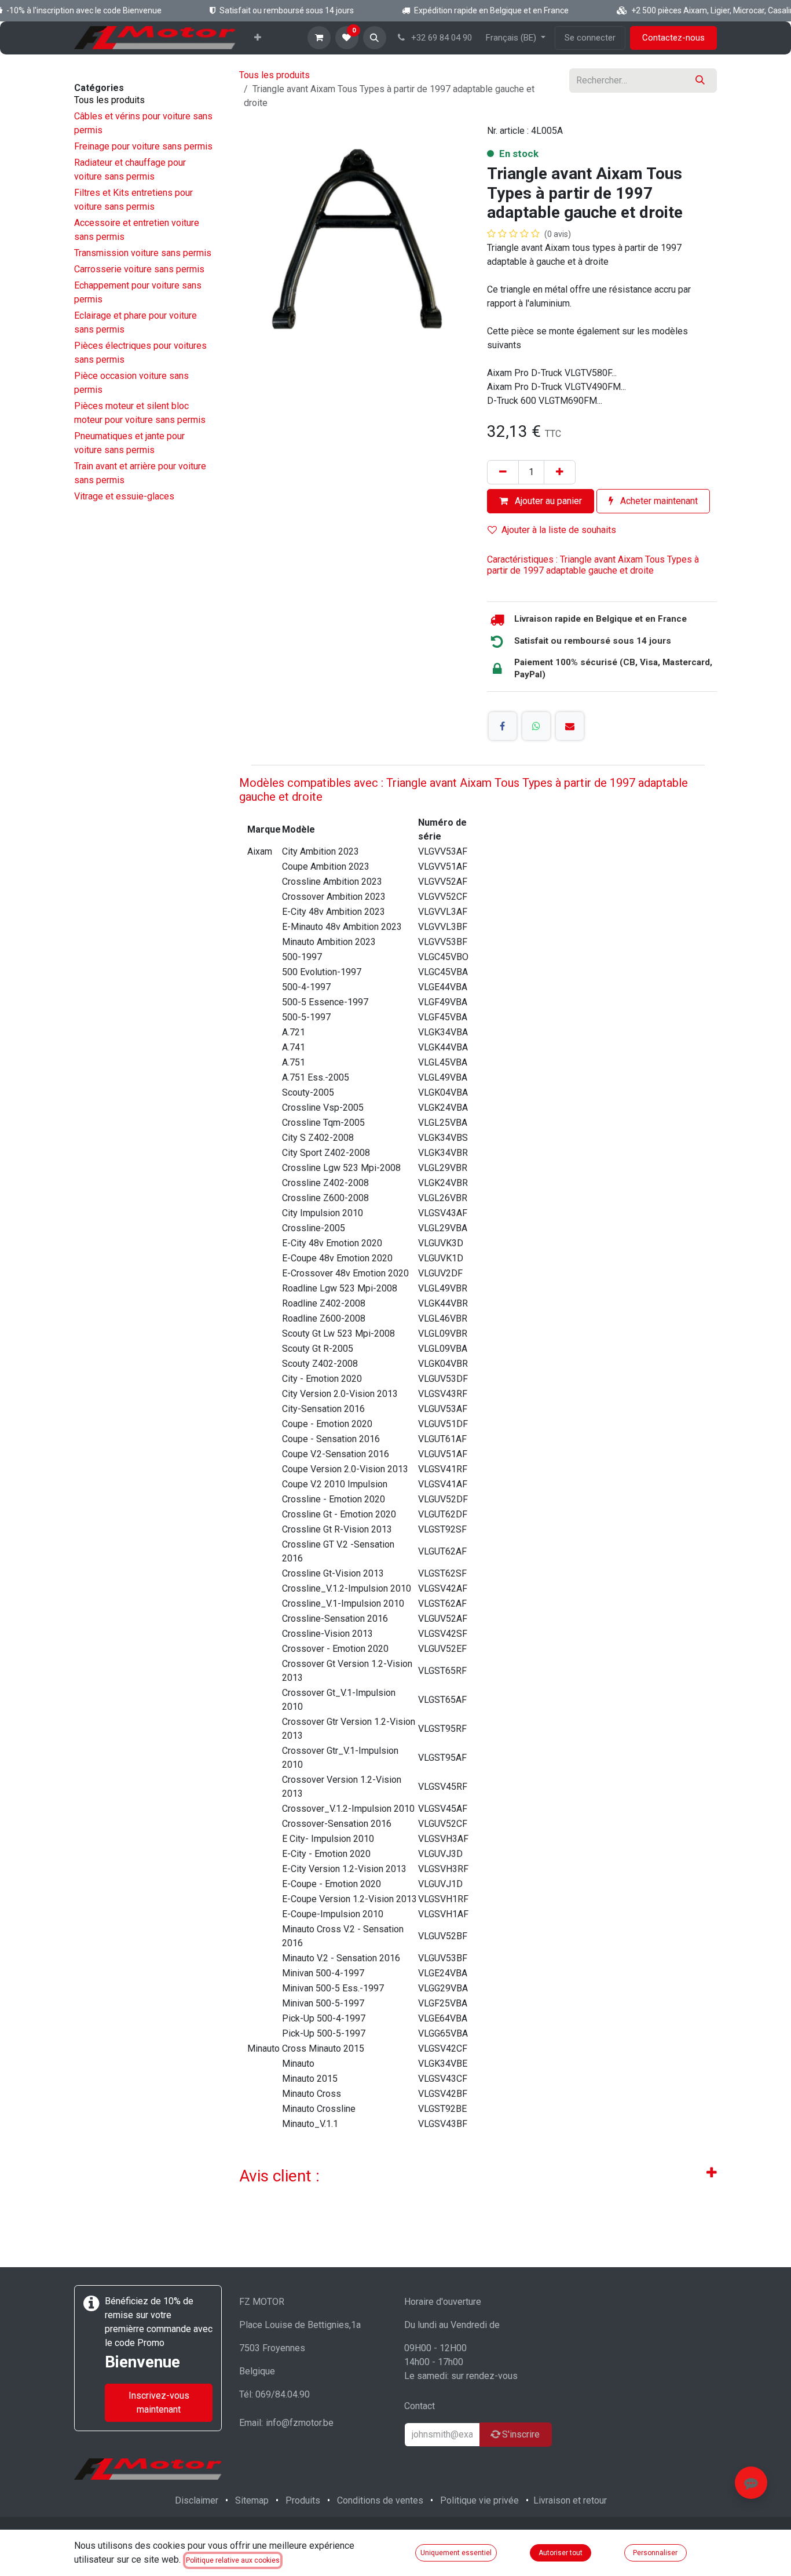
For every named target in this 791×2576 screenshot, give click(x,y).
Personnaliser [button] (655, 2553)
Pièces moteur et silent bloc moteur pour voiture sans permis (140, 413)
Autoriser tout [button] (561, 2553)
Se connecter (590, 38)
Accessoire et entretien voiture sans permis (137, 230)
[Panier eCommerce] (319, 38)
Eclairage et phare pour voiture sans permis (136, 322)
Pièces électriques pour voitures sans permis (140, 353)
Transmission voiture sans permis (143, 253)
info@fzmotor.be (300, 2423)
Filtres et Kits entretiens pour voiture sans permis (133, 200)
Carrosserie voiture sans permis (139, 269)
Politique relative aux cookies (233, 2560)
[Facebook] (503, 726)
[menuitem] (258, 38)
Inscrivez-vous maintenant (159, 2402)
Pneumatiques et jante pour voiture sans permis (129, 443)
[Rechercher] (700, 81)
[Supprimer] (503, 472)
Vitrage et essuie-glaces (124, 496)
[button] (375, 38)
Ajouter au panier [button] (547, 501)
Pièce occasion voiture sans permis (131, 383)
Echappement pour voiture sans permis (138, 292)
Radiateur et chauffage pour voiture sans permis (130, 169)
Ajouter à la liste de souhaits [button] (559, 530)
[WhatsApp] (536, 726)
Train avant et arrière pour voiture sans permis (140, 473)
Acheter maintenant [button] (658, 501)
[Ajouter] (560, 472)
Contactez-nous (673, 38)
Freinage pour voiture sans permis (143, 146)
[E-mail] (570, 726)
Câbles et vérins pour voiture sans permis (143, 123)
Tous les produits (109, 100)
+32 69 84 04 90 (440, 38)
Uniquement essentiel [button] (456, 2553)
